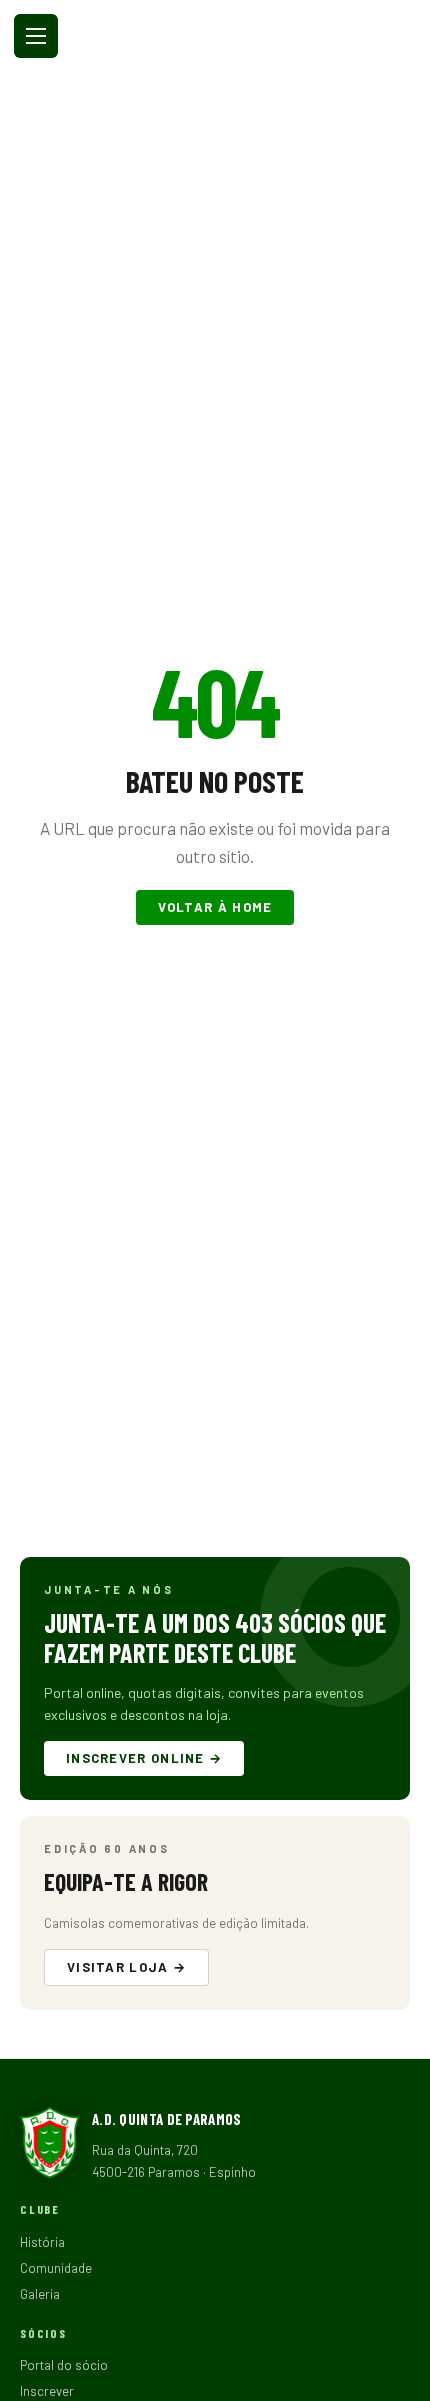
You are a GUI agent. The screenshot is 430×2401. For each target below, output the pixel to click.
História (42, 2242)
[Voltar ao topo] (400, 2379)
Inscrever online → (144, 1758)
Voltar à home (215, 907)
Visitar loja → (126, 1967)
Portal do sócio (64, 2365)
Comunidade (56, 2268)
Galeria (40, 2294)
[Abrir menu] (36, 36)
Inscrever (47, 2391)
